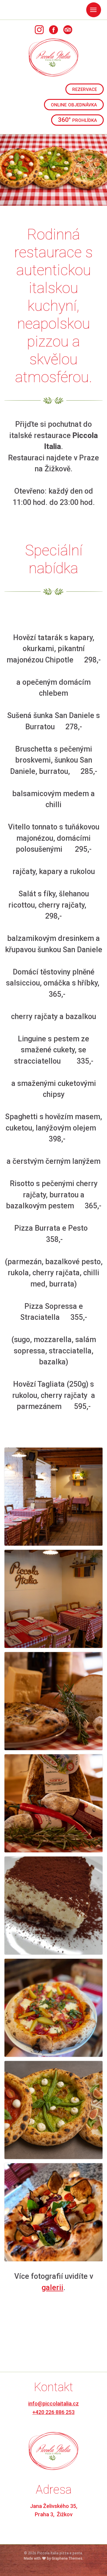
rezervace (85, 89)
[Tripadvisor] (68, 29)
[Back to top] (94, 2563)
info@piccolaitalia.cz (53, 2403)
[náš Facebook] (53, 29)
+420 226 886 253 (53, 2412)
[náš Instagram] (39, 29)
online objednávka (74, 104)
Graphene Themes (67, 2558)
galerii (52, 2288)
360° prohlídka (77, 120)
